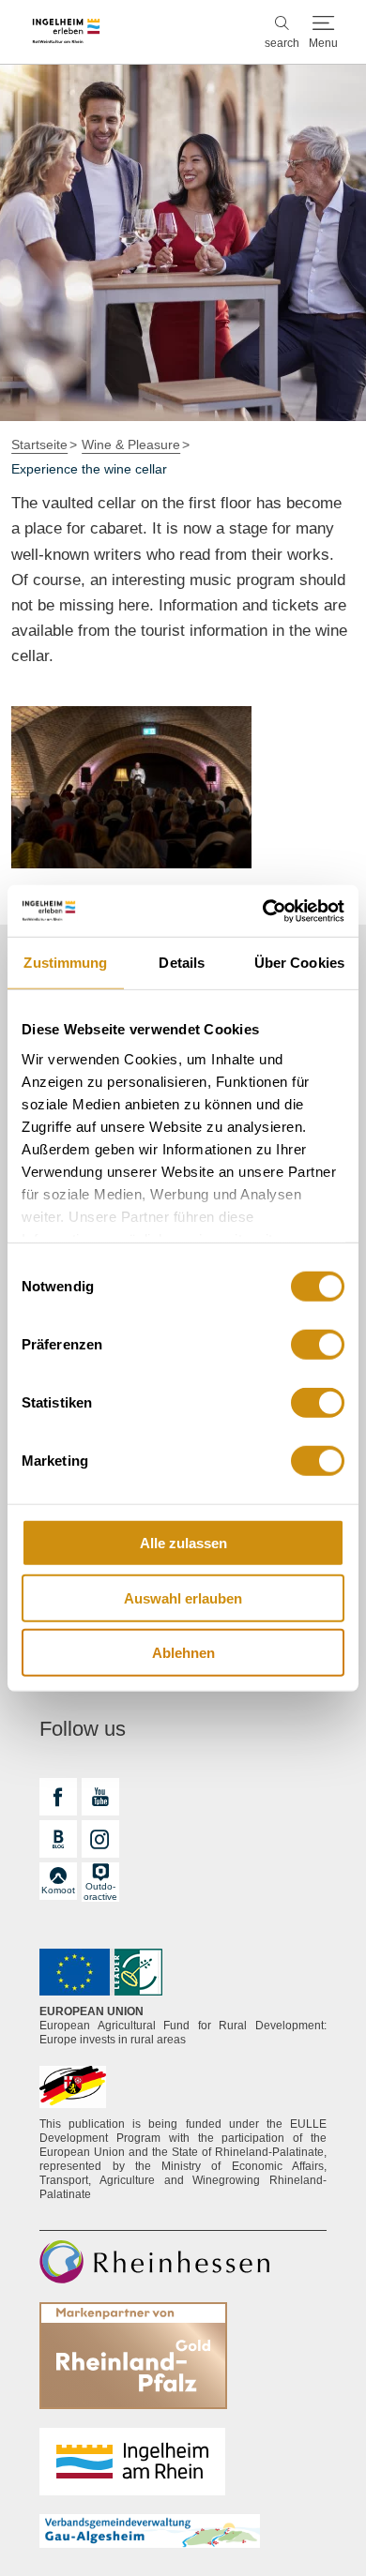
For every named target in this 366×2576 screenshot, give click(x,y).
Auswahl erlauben (183, 1597)
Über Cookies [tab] (299, 963)
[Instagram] (100, 1839)
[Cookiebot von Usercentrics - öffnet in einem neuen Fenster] (263, 911)
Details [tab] (182, 963)
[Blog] (58, 1839)
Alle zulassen (183, 1543)
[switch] (318, 1345)
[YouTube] (100, 1797)
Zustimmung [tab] (65, 963)
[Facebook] (58, 1797)
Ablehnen (183, 1653)
